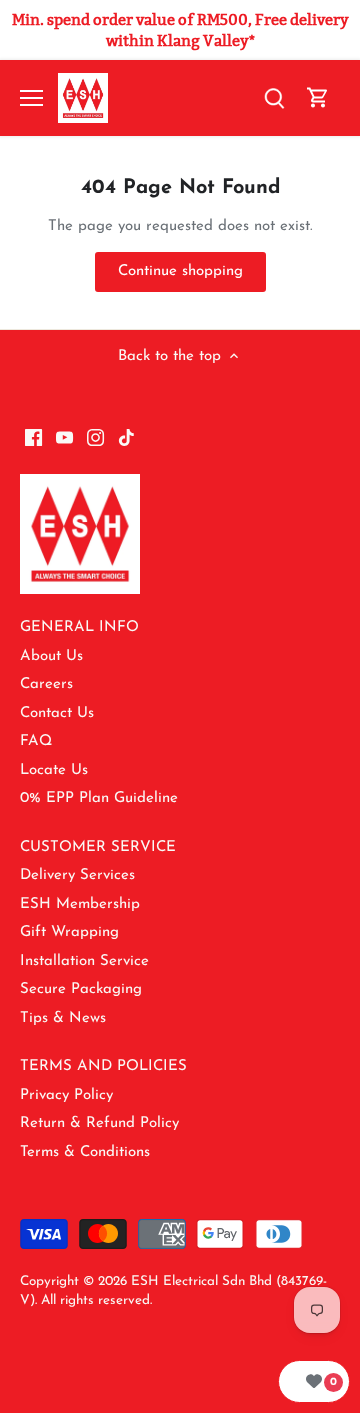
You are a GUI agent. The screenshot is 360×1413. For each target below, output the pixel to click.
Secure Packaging (81, 989)
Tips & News (63, 1018)
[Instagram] (95, 437)
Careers (46, 684)
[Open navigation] (31, 98)
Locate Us (54, 770)
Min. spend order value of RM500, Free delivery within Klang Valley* (180, 30)
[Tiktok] (126, 437)
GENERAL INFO (79, 627)
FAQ (36, 741)
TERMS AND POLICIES (103, 1066)
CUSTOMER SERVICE (98, 847)
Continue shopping (180, 271)
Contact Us (57, 713)
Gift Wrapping (69, 932)
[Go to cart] (318, 98)
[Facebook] (33, 437)
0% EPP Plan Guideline (99, 798)
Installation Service (84, 961)
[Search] (274, 98)
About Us (51, 656)
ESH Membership (80, 904)
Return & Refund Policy (99, 1123)
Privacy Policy (66, 1095)
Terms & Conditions (85, 1152)
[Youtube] (64, 437)
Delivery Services (77, 875)
